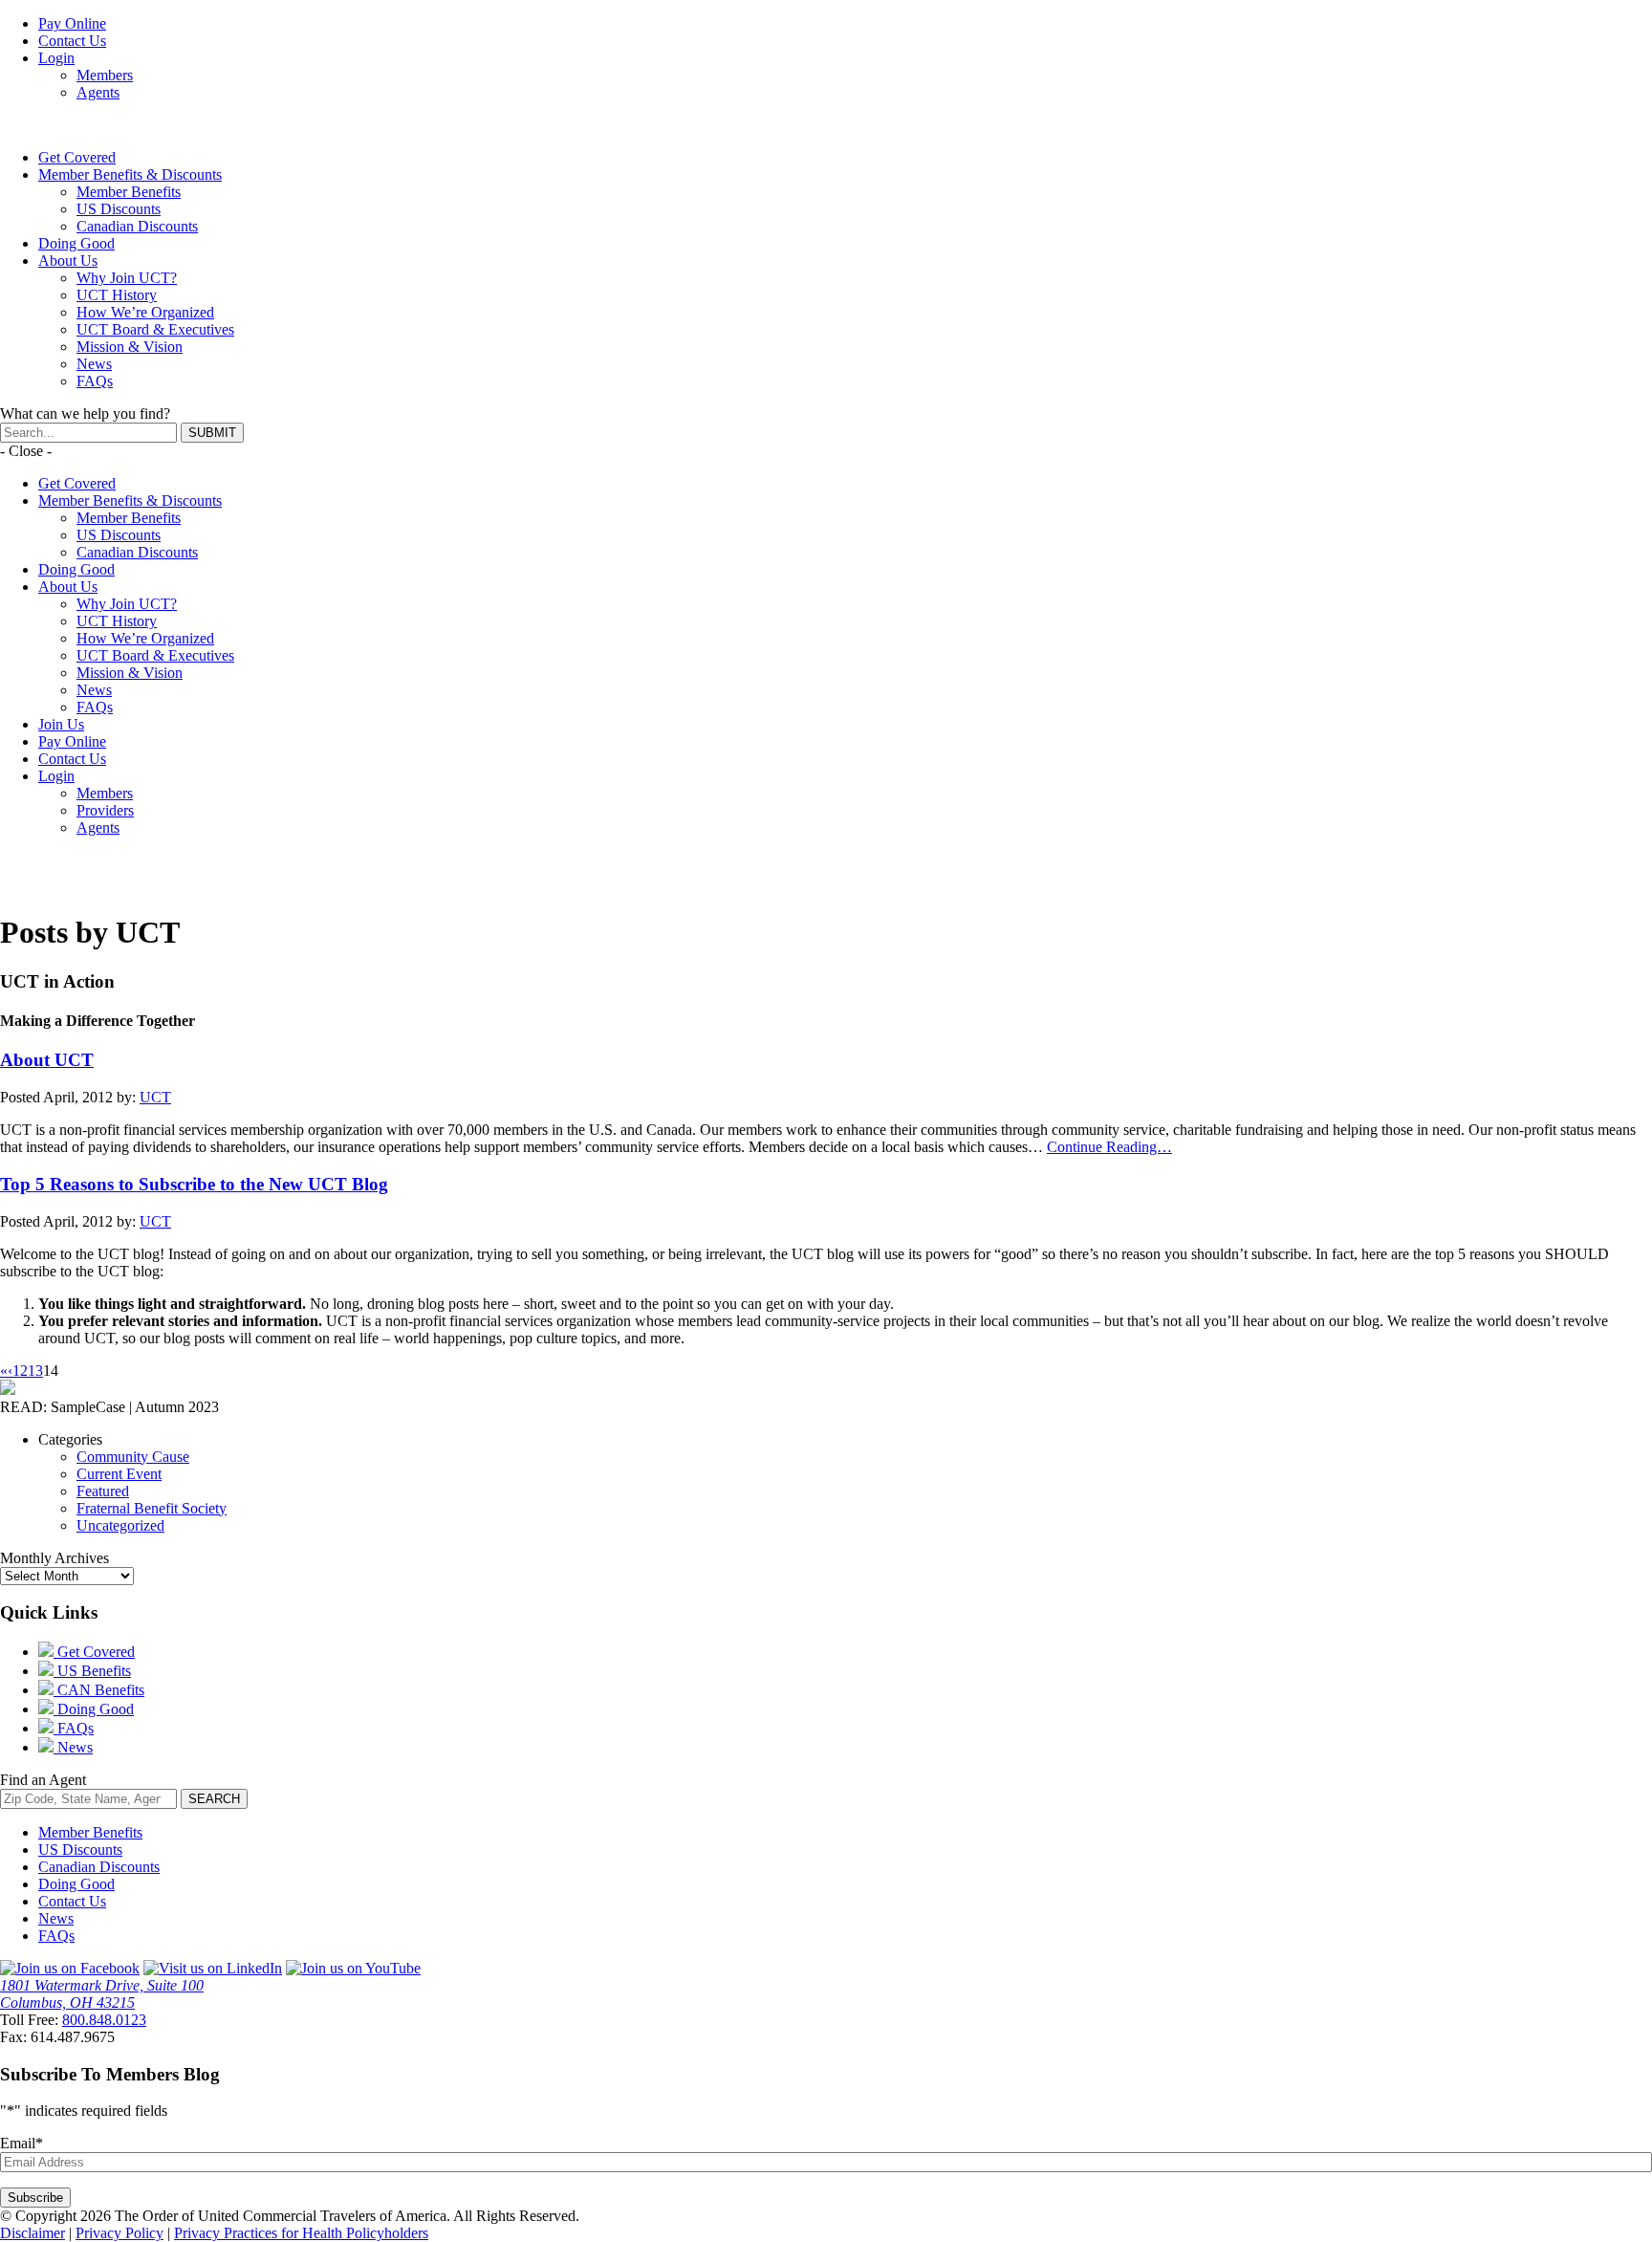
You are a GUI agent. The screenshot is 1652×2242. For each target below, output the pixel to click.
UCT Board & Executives (155, 329)
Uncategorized (120, 1525)
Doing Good (76, 243)
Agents (98, 92)
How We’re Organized (145, 312)
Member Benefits (129, 192)
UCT (155, 1097)
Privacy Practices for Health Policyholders (301, 2233)
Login (56, 58)
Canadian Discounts (137, 226)
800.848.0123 (104, 2020)
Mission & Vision (130, 347)
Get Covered (77, 157)
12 (20, 1371)
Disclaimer (33, 2233)
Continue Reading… (1109, 1147)
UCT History (117, 295)
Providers (105, 810)
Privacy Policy (120, 2233)
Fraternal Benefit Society (152, 1508)
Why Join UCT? (127, 278)
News (94, 364)
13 (35, 1371)
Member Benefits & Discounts (130, 174)
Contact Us (72, 41)
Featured (103, 1491)
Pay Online (72, 23)
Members (105, 75)
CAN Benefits (99, 1690)
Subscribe (35, 2198)
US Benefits (92, 1671)
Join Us (61, 724)
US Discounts (119, 209)
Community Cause (133, 1457)
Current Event (119, 1474)
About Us (68, 261)
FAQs (95, 381)
